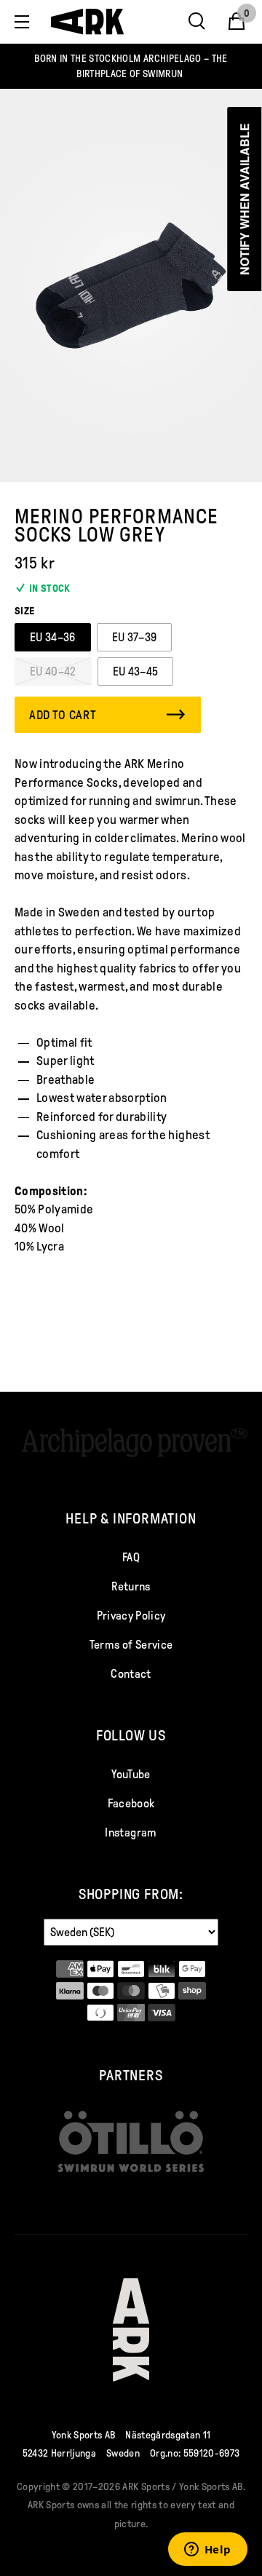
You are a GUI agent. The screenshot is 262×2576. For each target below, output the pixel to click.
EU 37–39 (135, 637)
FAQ (131, 1557)
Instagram (131, 1832)
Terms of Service (131, 1645)
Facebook (131, 1803)
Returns (131, 1586)
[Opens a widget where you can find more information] (207, 2551)
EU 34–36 (53, 637)
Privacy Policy (131, 1616)
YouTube (131, 1774)
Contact (131, 1674)
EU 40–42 (53, 671)
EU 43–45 (136, 671)
